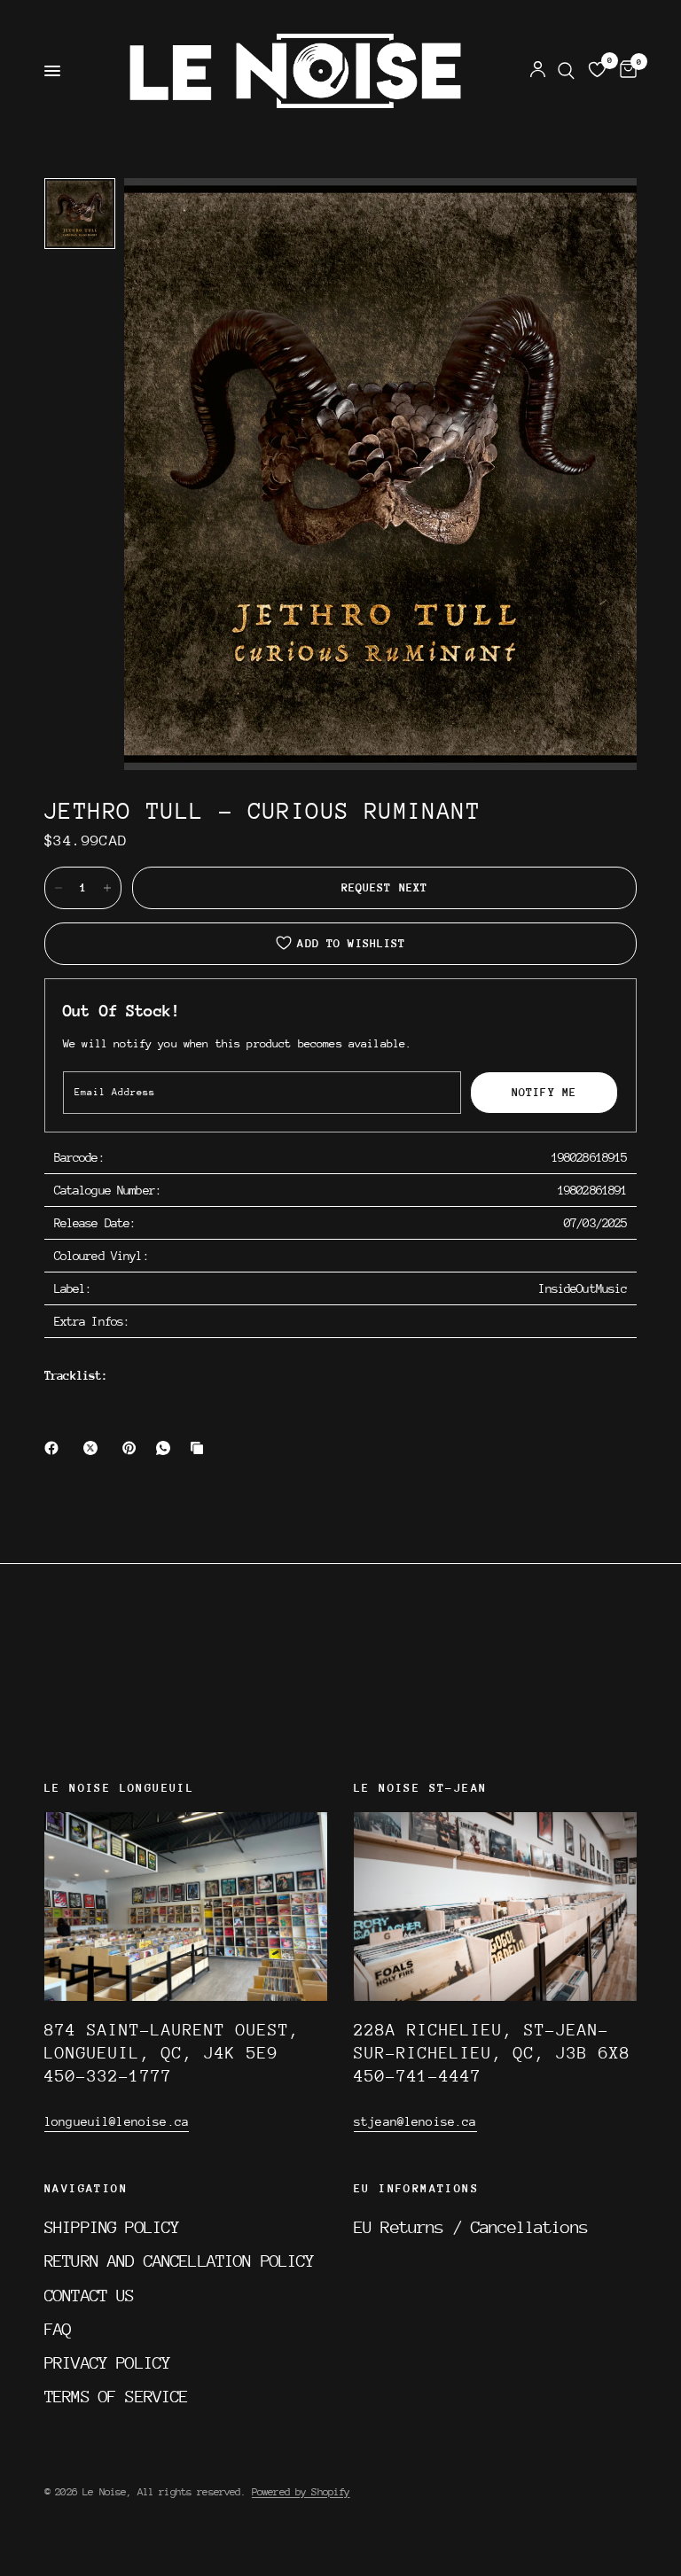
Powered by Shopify (301, 2492)
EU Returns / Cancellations (471, 2227)
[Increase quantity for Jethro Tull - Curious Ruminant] (107, 888)
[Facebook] (55, 1448)
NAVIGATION (86, 2189)
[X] (94, 1448)
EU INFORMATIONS (416, 2189)
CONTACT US (90, 2295)
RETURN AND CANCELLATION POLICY (180, 2261)
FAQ (58, 2329)
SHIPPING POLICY (112, 2227)
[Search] (566, 71)
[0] (625, 71)
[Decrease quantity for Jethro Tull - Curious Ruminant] (59, 888)
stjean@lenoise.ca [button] (415, 2121)
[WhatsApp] (167, 1448)
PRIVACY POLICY (107, 2362)
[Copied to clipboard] (200, 1448)
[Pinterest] (133, 1448)
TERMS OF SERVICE (116, 2396)
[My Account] (538, 71)
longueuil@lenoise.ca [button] (117, 2121)
